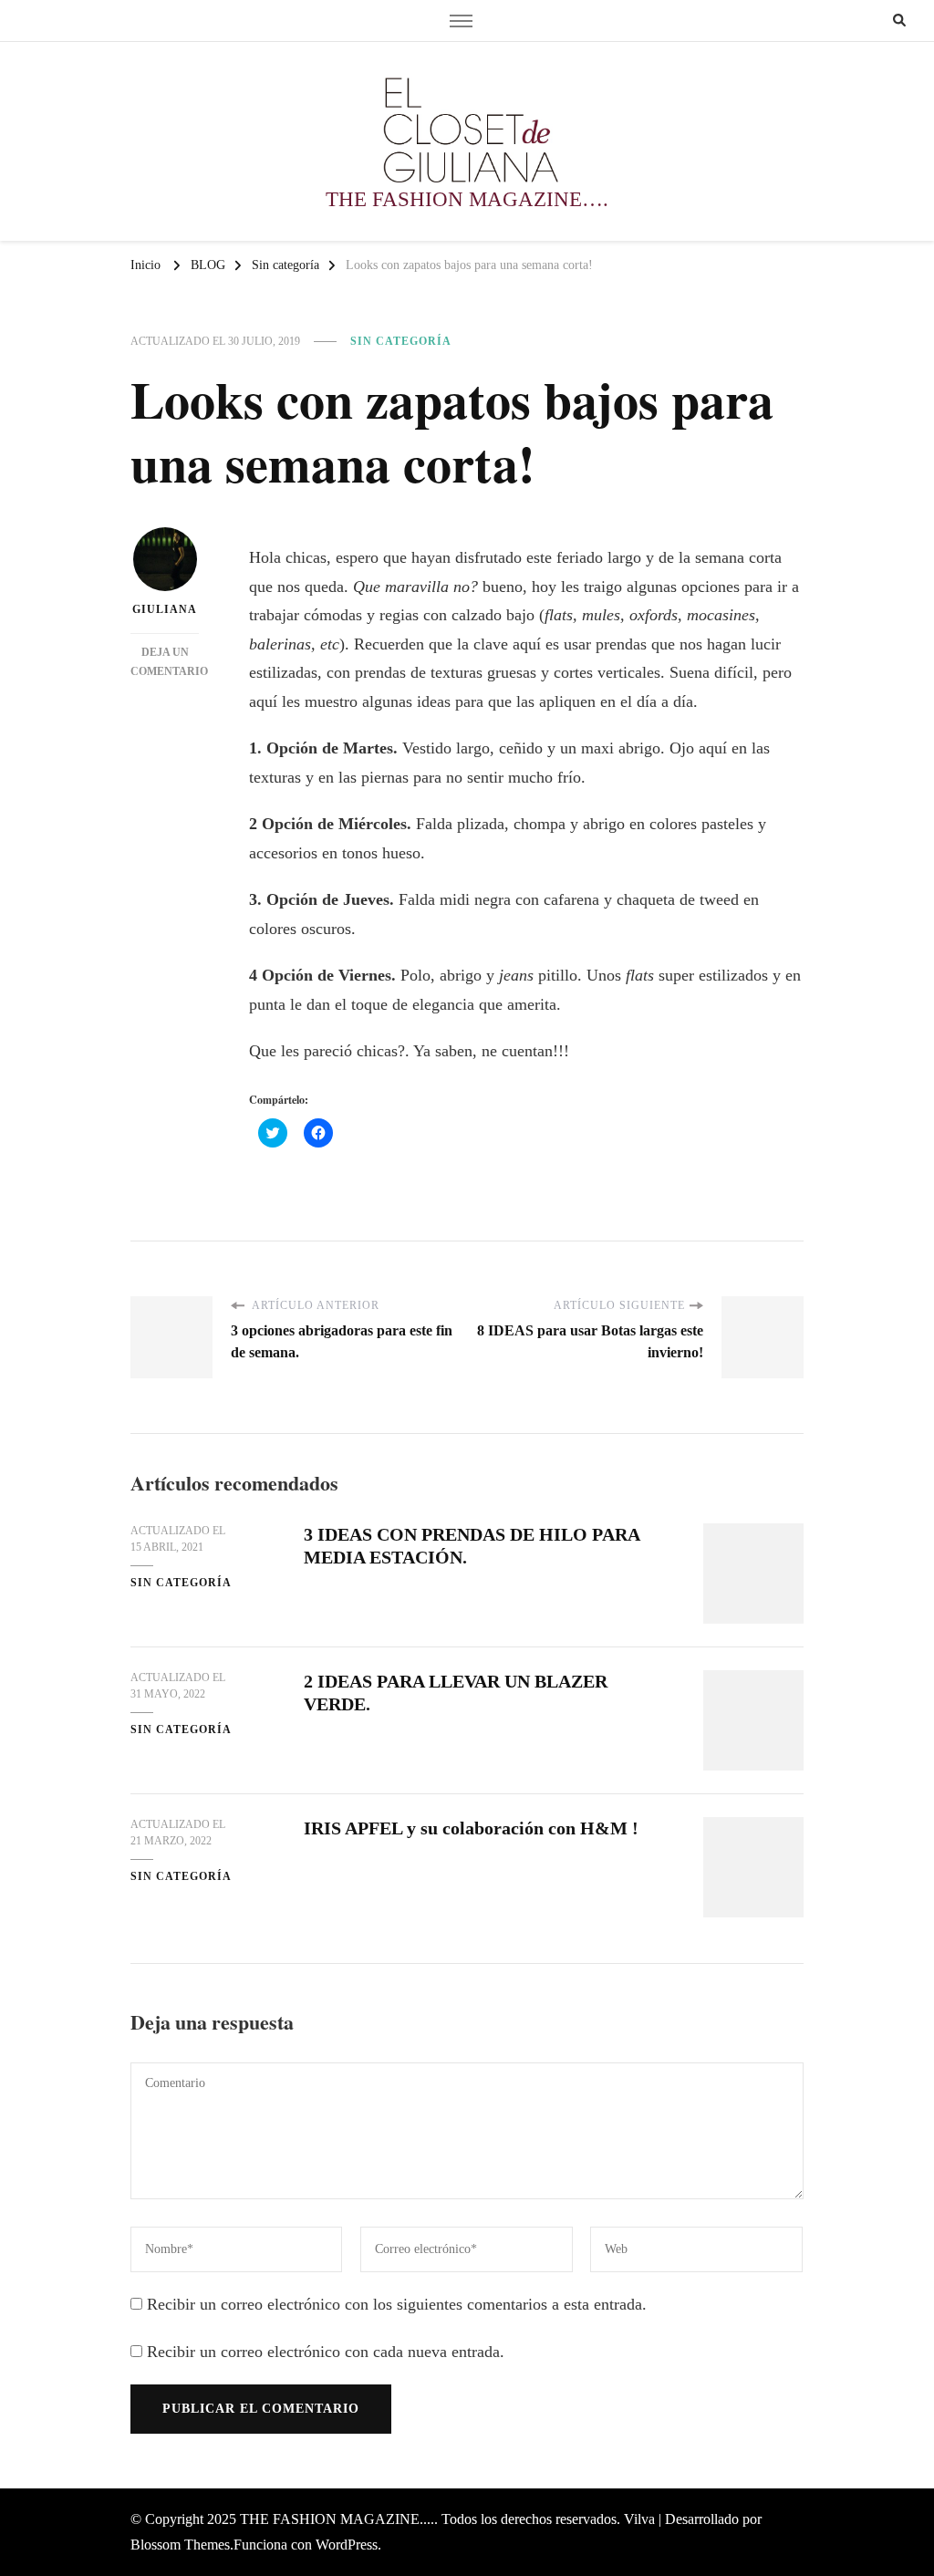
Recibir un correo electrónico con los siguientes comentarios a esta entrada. (397, 2304)
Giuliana (165, 609)
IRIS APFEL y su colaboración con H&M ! (471, 1828)
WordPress (347, 2545)
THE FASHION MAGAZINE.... (337, 2519)
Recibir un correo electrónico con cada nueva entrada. (326, 2352)
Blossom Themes (180, 2545)
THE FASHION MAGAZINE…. (467, 199)
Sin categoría (401, 341)
